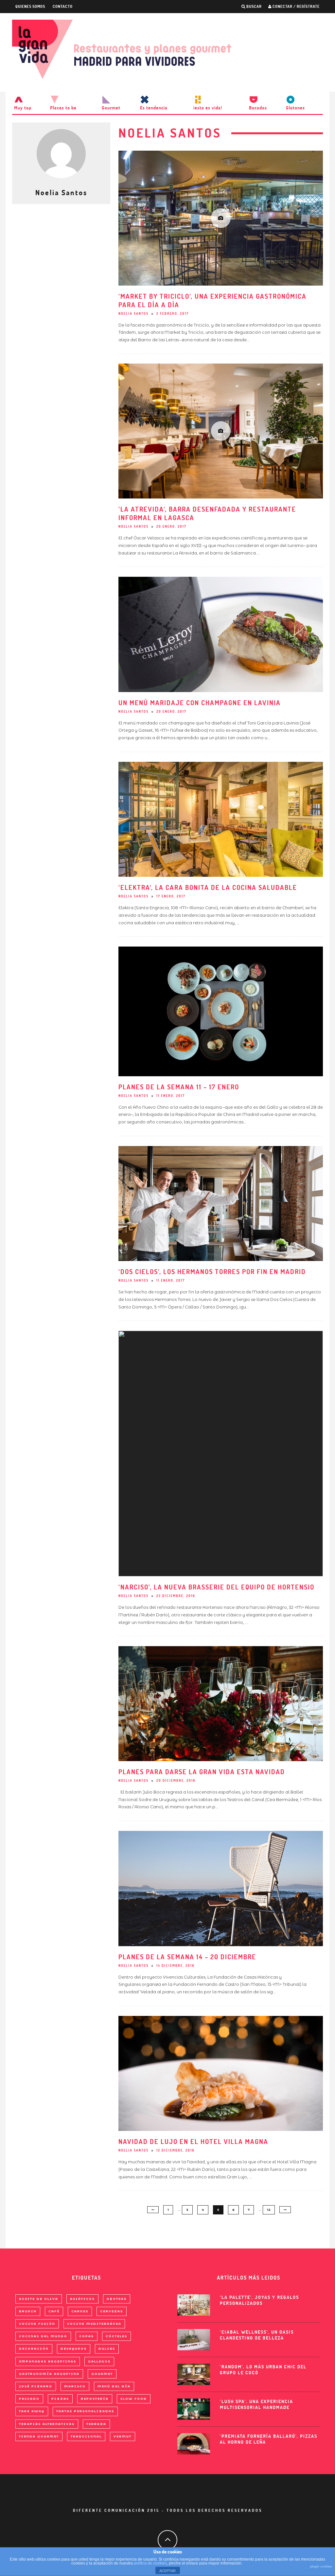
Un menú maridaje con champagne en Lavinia (200, 703)
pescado (29, 2399)
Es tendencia (154, 108)
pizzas (60, 2399)
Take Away (32, 2411)
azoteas (117, 2299)
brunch (28, 2311)
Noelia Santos (133, 314)
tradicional (86, 2436)
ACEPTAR (167, 2571)
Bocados (258, 108)
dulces (107, 2349)
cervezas (112, 2311)
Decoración (34, 2349)
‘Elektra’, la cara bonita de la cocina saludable (208, 887)
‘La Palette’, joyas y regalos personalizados (259, 2300)
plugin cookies (321, 2566)
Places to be (63, 108)
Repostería (95, 2399)
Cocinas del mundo (43, 2336)
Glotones (295, 108)
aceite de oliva (39, 2299)
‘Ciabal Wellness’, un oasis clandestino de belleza (257, 2335)
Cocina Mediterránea (94, 2324)
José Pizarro (36, 2386)
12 (269, 2210)
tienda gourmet (39, 2436)
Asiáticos (82, 2299)
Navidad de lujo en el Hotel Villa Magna (193, 2142)
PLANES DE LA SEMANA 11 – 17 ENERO (179, 1087)
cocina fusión (37, 2324)
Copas (87, 2336)
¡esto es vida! (208, 108)
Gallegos (99, 2361)
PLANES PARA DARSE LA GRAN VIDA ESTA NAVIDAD (202, 1772)
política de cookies (150, 2563)
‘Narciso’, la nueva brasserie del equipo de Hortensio (216, 1587)
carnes (80, 2311)
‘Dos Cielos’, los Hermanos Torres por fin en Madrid (212, 1272)
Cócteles (116, 2336)
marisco (75, 2386)
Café (54, 2311)
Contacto (63, 6)
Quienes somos (30, 6)
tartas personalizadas (85, 2411)
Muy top (23, 108)
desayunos (74, 2349)
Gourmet (111, 108)
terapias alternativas (47, 2424)
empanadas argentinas (48, 2361)
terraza (96, 2424)
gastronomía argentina (49, 2374)
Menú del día (114, 2386)
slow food (134, 2399)
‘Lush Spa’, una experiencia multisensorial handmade (256, 2404)
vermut (123, 2436)
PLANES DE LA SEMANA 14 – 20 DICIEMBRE (187, 1957)
